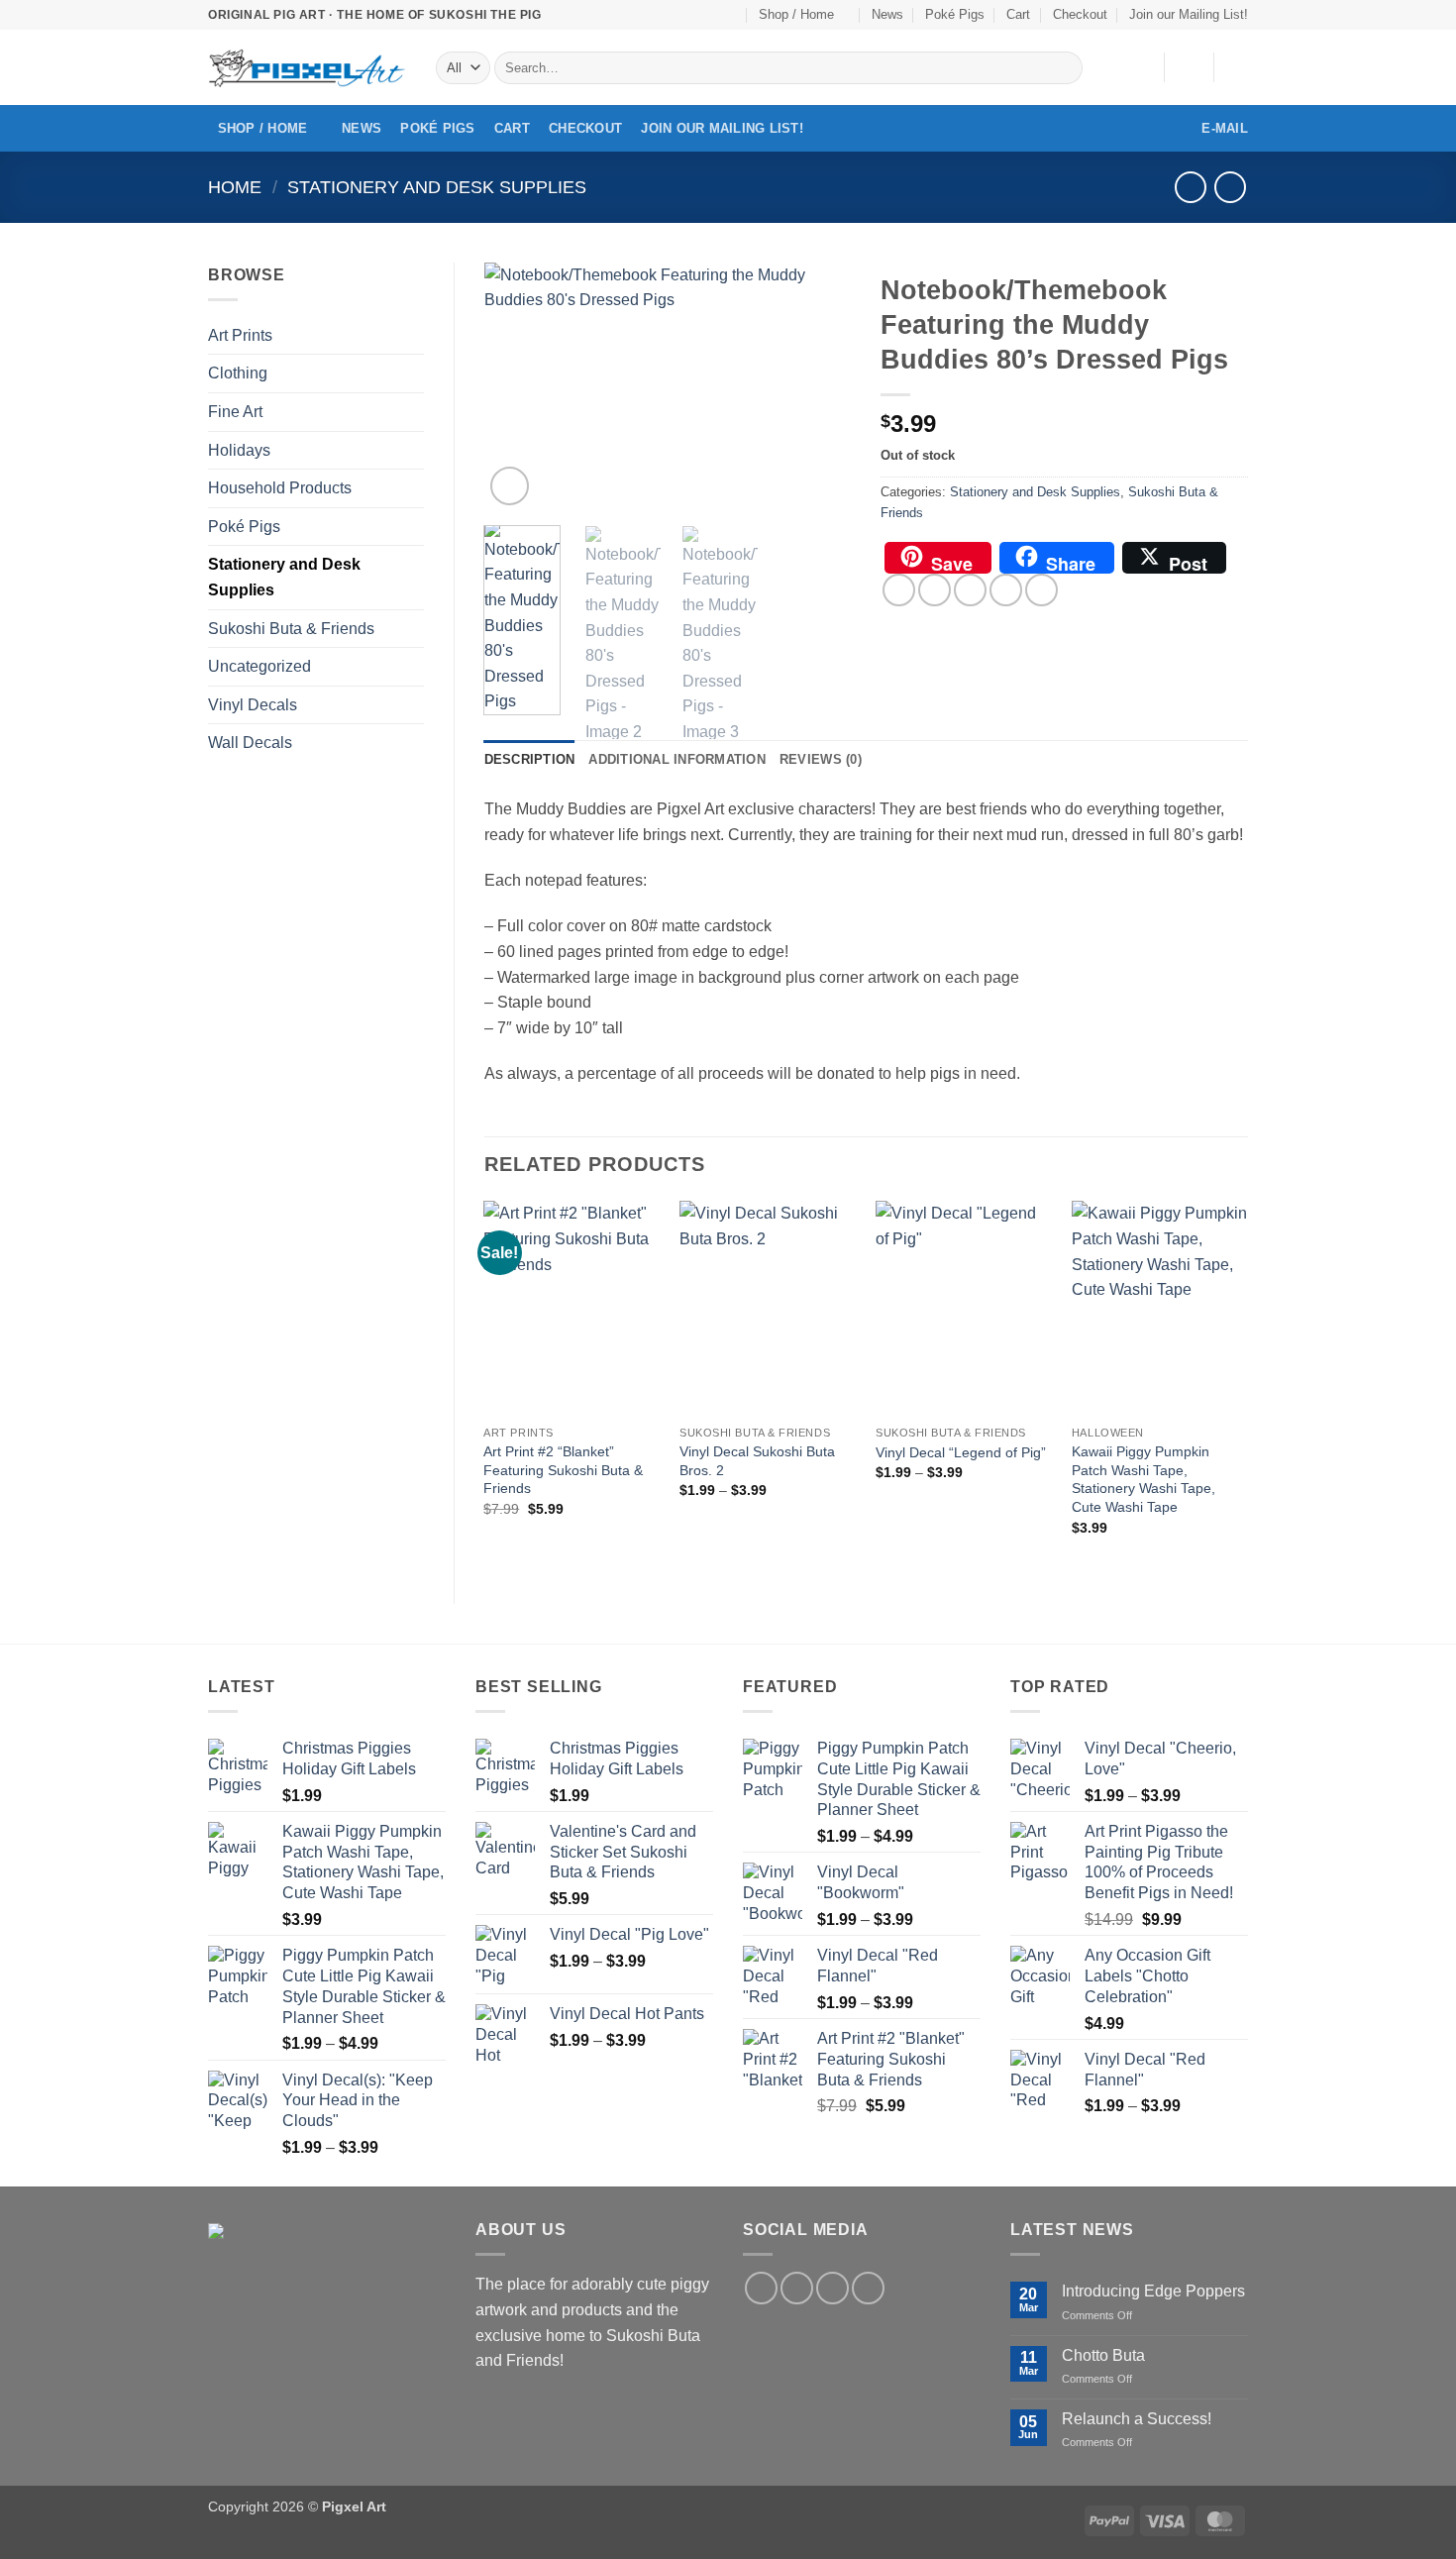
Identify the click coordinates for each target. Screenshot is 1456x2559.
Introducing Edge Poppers (1153, 2291)
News (887, 14)
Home (235, 187)
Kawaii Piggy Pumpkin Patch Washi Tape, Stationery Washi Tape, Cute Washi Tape (1144, 1479)
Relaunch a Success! (1137, 2419)
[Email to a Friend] (970, 590)
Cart (1018, 14)
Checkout (1080, 14)
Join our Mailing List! (1189, 14)
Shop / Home (796, 14)
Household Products (280, 488)
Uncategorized (260, 666)
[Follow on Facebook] (673, 15)
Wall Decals (250, 743)
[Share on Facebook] (899, 590)
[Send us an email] (711, 15)
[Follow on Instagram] (691, 15)
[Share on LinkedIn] (1041, 590)
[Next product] (1190, 187)
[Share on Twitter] (935, 590)
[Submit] (1064, 68)
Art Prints (240, 335)
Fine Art (235, 412)
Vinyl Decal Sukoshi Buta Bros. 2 (757, 1461)
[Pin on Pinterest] (1006, 590)
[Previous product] (1230, 187)
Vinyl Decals (253, 705)
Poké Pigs (955, 14)
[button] (1189, 67)
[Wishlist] (1141, 67)
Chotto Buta (1103, 2355)
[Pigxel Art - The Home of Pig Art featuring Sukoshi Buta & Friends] (307, 68)
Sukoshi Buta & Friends (291, 629)
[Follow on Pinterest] (730, 15)
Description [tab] (530, 759)
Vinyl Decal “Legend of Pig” (961, 1452)
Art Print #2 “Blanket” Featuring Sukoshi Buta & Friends (563, 1470)
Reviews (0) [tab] (821, 759)
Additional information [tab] (677, 759)
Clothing (238, 373)
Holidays (239, 450)
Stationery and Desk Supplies (437, 187)
